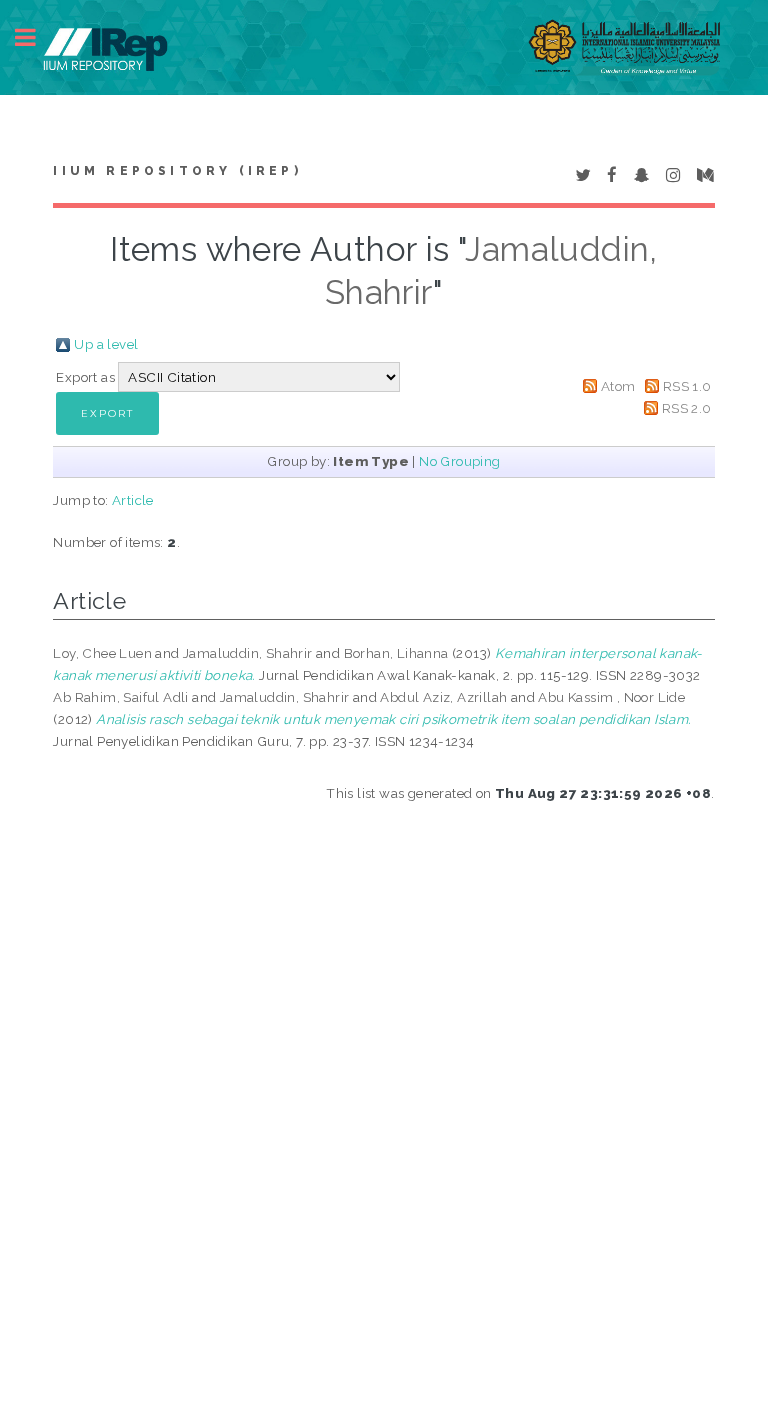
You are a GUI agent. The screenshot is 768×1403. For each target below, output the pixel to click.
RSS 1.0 (687, 386)
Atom (618, 386)
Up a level (106, 344)
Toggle (36, 37)
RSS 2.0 (687, 408)
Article (133, 500)
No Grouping (459, 461)
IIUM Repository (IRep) (177, 171)
